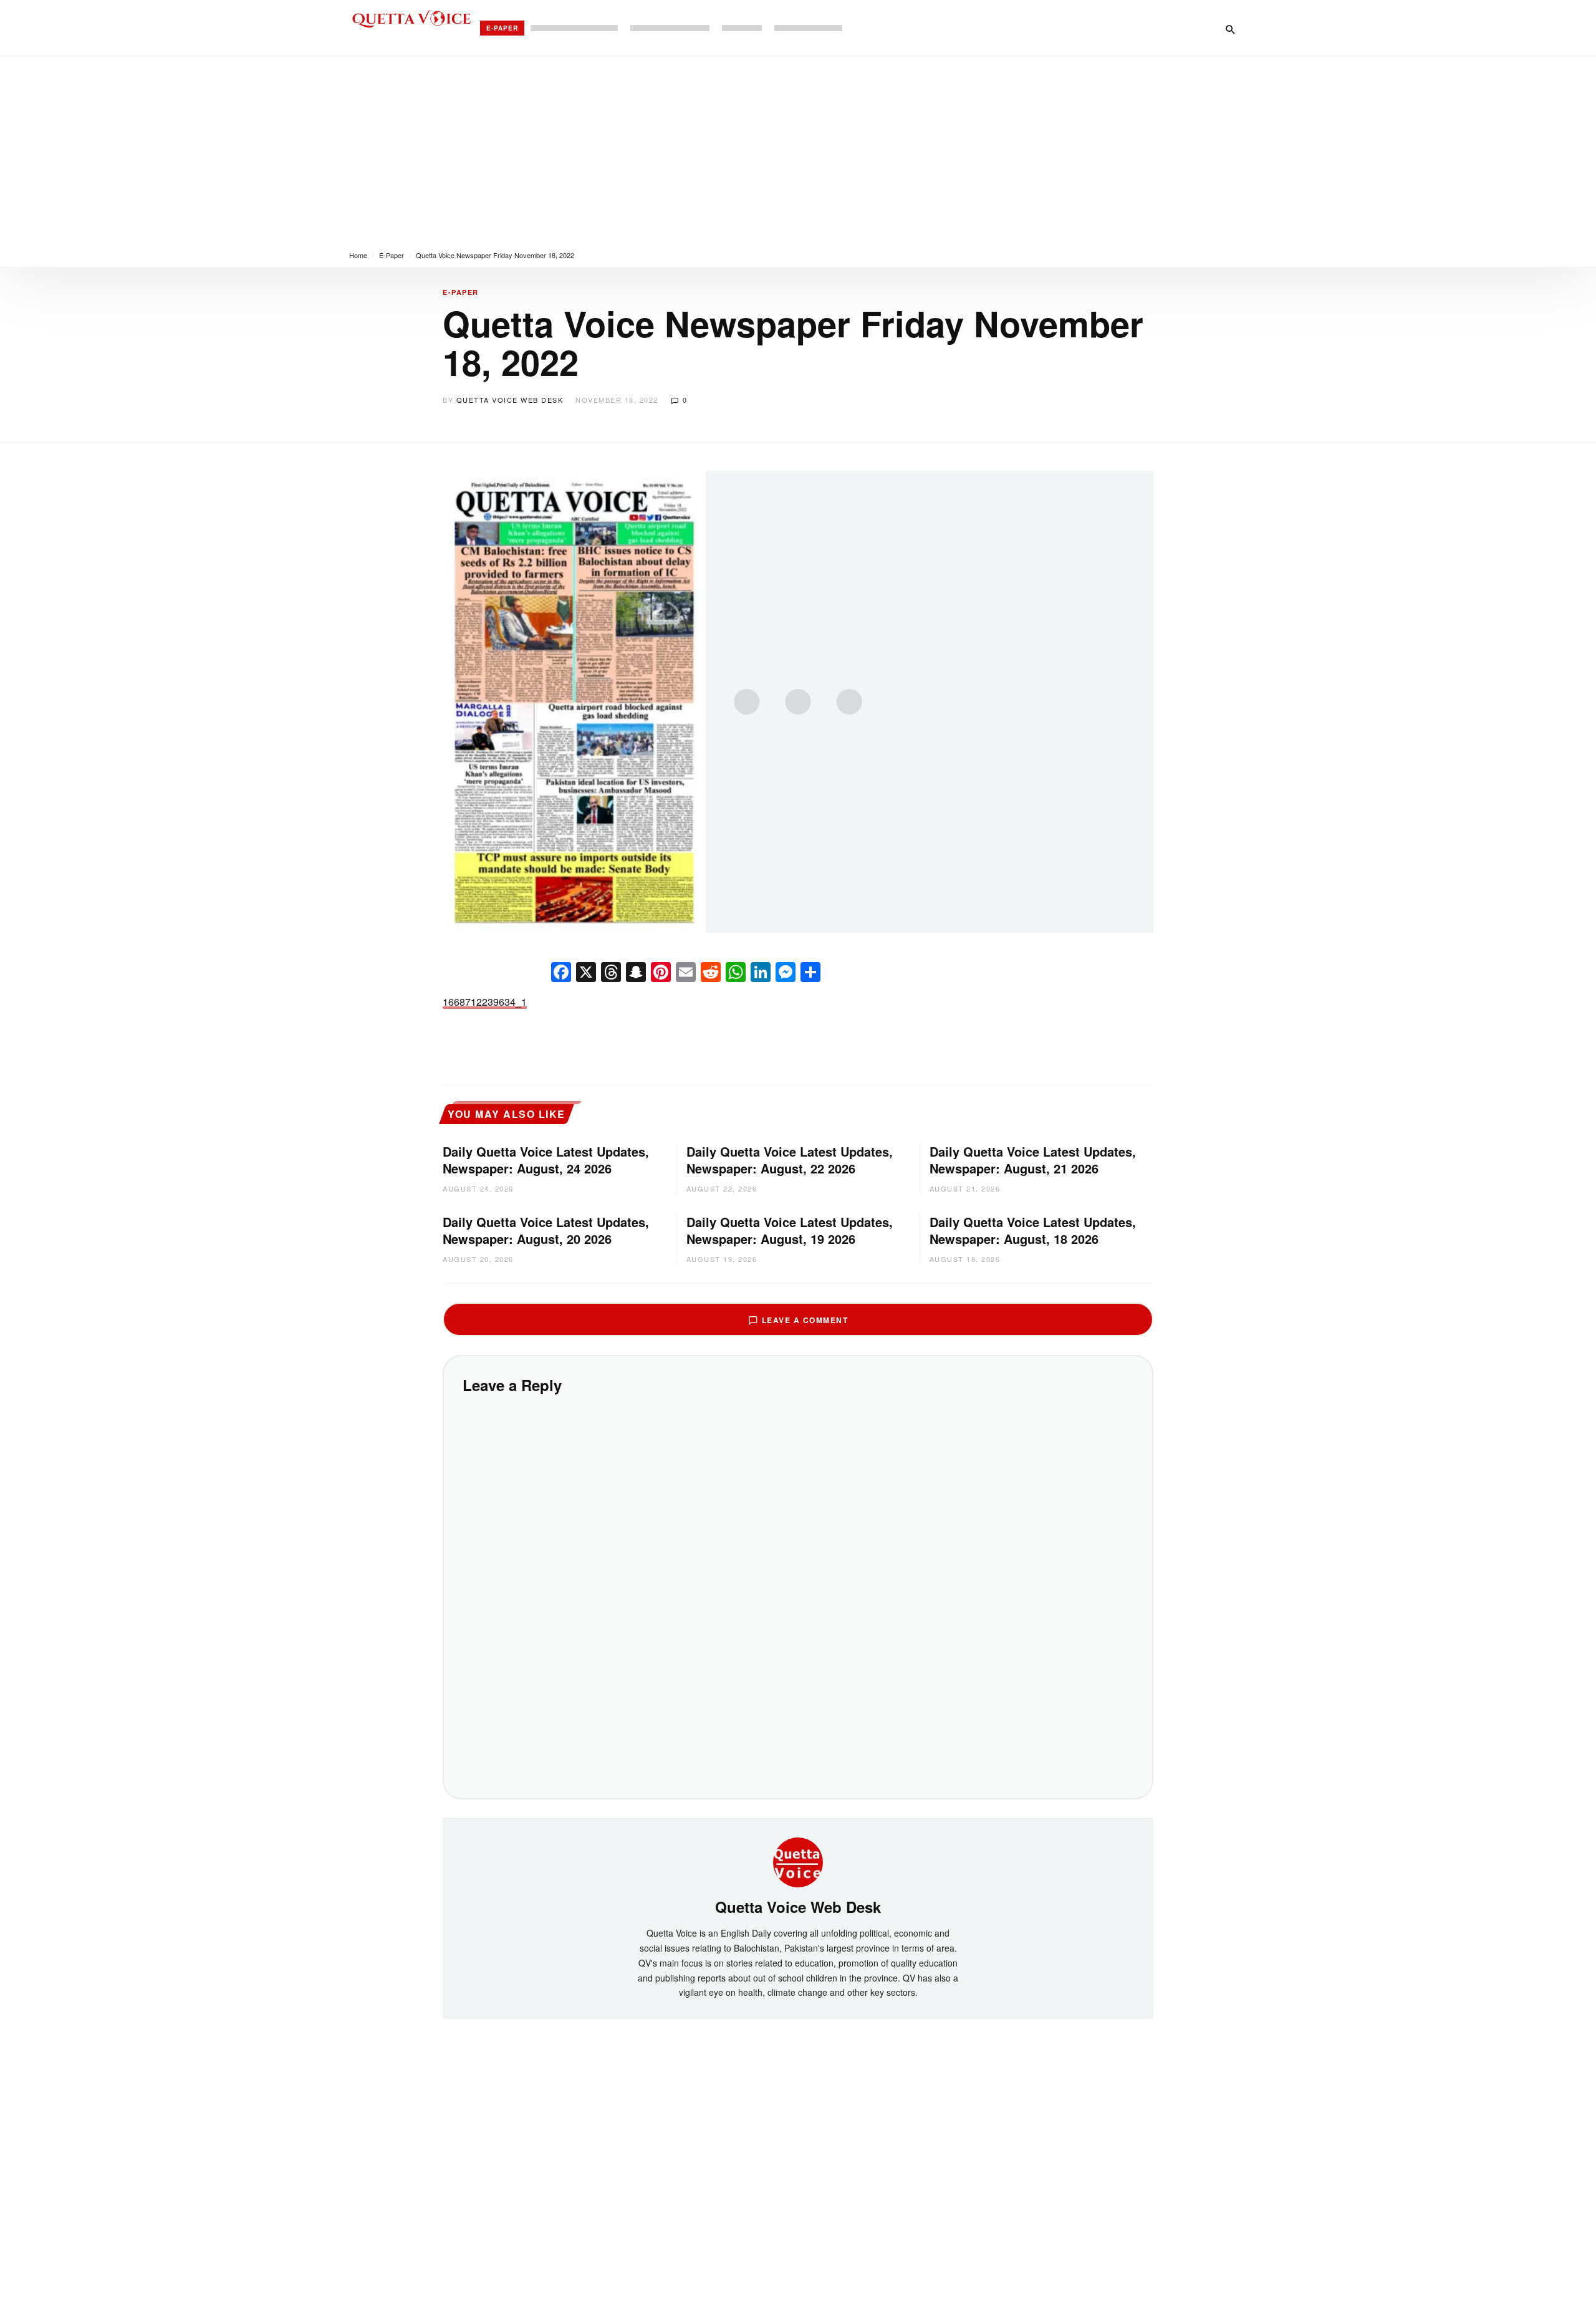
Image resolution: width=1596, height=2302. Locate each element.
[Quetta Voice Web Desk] (798, 1861)
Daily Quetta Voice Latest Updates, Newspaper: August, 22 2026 (790, 1160)
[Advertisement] (798, 150)
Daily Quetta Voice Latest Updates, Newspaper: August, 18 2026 (1033, 1230)
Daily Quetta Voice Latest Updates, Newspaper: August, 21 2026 (1033, 1160)
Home (358, 255)
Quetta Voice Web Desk (510, 400)
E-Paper (502, 28)
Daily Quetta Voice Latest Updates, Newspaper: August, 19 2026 (790, 1230)
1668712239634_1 (485, 1002)
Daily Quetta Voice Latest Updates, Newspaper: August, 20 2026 (546, 1230)
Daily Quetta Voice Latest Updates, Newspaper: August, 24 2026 (546, 1160)
